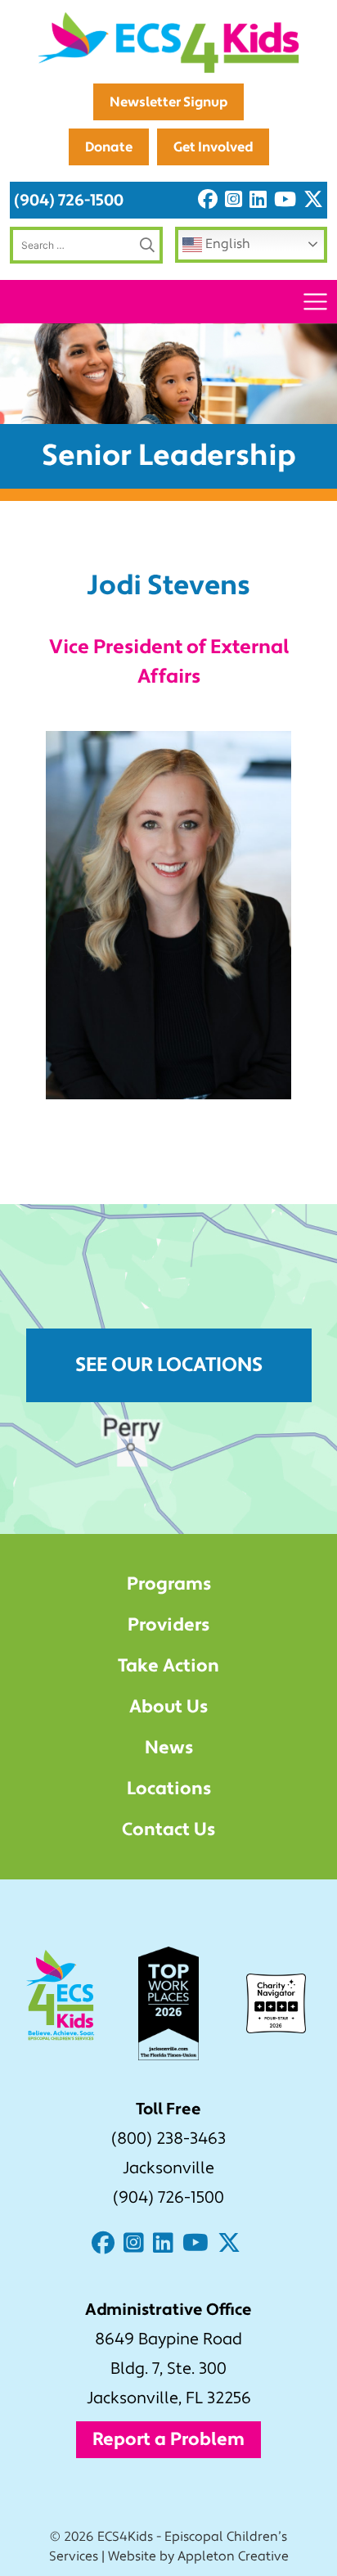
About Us (168, 1707)
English (226, 244)
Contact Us (168, 1829)
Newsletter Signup (168, 102)
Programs (169, 1584)
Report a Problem (168, 2439)
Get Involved (213, 147)
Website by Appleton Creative (198, 2556)
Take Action (168, 1666)
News (169, 1748)
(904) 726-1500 (69, 200)
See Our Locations (169, 1365)
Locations (169, 1789)
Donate (109, 147)
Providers (168, 1625)
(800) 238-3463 (168, 2139)
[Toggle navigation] (315, 302)
